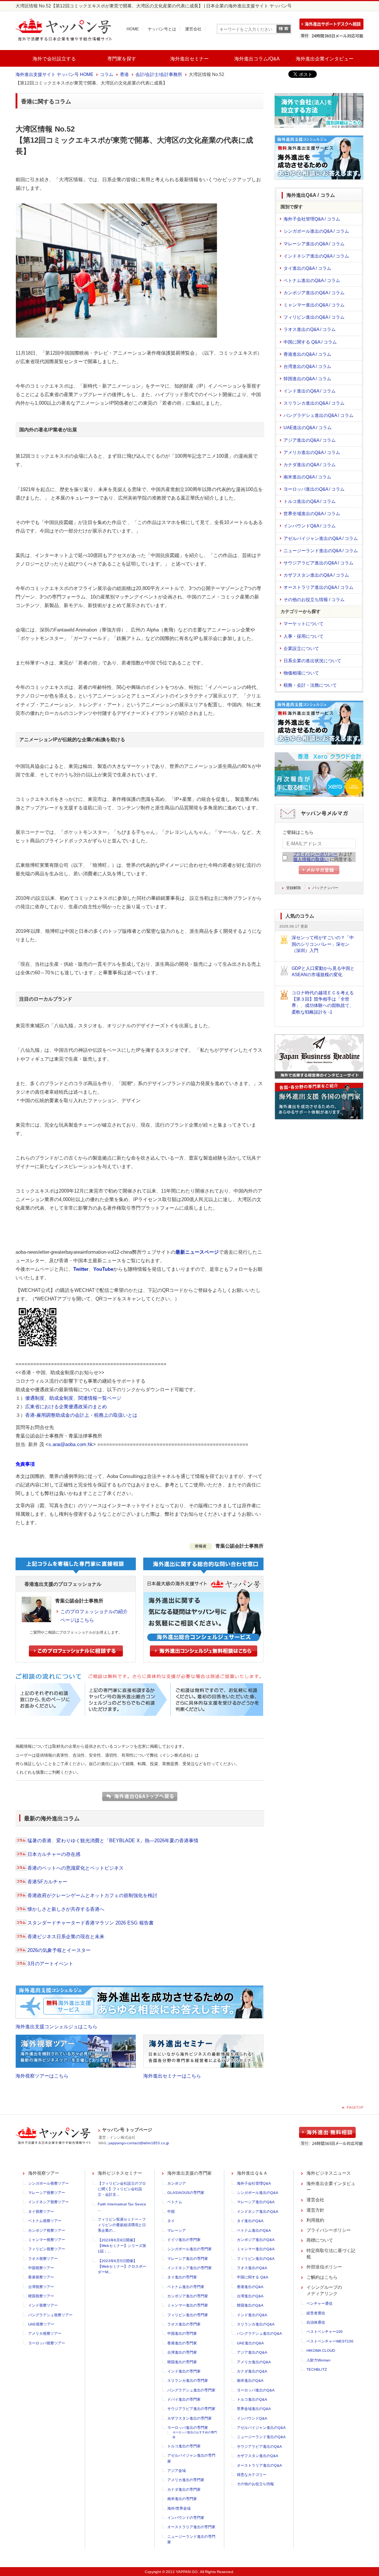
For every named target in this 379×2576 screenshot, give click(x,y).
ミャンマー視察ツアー (47, 2240)
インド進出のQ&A (252, 2315)
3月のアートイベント (50, 1964)
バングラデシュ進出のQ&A (259, 2333)
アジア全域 (177, 2471)
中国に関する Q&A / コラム (310, 342)
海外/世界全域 (179, 2508)
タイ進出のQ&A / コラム (307, 268)
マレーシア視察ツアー (47, 2193)
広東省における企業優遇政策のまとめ (66, 1407)
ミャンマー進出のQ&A (256, 2249)
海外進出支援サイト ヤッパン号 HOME (54, 74)
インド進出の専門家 (184, 2371)
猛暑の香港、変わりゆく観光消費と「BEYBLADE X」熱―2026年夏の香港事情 (113, 1841)
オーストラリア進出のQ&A (259, 2465)
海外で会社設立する (54, 59)
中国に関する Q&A (253, 2277)
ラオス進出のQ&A (252, 2268)
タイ (171, 2221)
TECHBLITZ (317, 2369)
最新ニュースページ (197, 1252)
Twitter (81, 1269)
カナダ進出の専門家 (184, 2489)
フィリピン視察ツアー (47, 2249)
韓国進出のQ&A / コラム (307, 379)
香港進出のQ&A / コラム (307, 354)
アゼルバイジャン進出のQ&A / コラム (321, 538)
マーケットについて (303, 624)
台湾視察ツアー (41, 2287)
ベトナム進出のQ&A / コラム (312, 281)
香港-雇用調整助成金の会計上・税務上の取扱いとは (81, 1415)
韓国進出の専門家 (182, 2362)
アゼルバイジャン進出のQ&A (261, 2428)
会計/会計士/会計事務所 (159, 74)
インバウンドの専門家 (186, 2518)
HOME (133, 29)
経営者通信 (316, 2313)
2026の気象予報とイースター (59, 1950)
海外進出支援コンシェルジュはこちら (56, 2027)
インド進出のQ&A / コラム (310, 391)
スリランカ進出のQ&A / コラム (314, 403)
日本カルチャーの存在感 (54, 1854)
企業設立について (301, 649)
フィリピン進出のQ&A (256, 2259)
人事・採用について (303, 636)
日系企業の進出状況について (312, 661)
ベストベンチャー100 (325, 2332)
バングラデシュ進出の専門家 (191, 2390)
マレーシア (177, 2230)
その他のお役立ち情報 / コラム (314, 600)
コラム (107, 74)
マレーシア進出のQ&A (256, 2202)
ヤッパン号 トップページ (127, 2130)
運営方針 (315, 2210)
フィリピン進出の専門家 (188, 2315)
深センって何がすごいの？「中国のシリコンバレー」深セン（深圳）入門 (323, 944)
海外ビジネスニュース (329, 2173)
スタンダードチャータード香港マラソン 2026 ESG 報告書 (90, 1923)
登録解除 (294, 888)
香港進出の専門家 (182, 2343)
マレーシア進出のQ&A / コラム (314, 244)
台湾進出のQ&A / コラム (307, 367)
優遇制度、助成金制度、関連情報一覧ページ (73, 1398)
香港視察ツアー (41, 2277)
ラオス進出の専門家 (184, 2324)
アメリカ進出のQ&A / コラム (312, 452)
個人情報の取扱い (311, 859)
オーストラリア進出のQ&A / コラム (318, 587)
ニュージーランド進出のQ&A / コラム (321, 551)
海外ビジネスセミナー (120, 2173)
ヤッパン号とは (162, 29)
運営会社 (193, 29)
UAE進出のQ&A (250, 2343)
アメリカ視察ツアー (45, 2333)
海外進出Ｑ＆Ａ (252, 2173)
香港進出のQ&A (250, 2287)
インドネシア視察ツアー (48, 2202)
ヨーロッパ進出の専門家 (188, 2428)
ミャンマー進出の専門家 (188, 2305)
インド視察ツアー (43, 2305)
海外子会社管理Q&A (254, 2183)
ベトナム (175, 2202)
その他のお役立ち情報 (255, 2484)
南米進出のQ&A (250, 2381)
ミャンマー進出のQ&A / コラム (314, 305)
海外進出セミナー (189, 59)
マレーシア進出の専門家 (188, 2259)
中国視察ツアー (41, 2268)
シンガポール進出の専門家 (189, 2249)
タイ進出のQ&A (250, 2221)
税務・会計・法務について (310, 685)
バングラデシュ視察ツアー (50, 2315)
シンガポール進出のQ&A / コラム (316, 231)
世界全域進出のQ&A (254, 2409)
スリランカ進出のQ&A (256, 2324)
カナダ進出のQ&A (252, 2371)
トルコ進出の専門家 (184, 2446)
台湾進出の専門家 (182, 2352)
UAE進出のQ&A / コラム (308, 428)
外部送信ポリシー (324, 2267)
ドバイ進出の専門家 (184, 2399)
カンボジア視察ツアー (47, 2230)
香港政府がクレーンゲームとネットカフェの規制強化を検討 (92, 1895)
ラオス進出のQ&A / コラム (310, 329)
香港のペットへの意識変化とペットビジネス (76, 1868)
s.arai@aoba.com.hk (71, 1444)
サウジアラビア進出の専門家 (191, 2409)
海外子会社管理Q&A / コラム (312, 219)
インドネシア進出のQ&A (258, 2212)
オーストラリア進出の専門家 (191, 2527)
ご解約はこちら (322, 2277)
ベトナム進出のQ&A (254, 2230)
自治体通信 (316, 2322)
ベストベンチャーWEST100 (330, 2341)
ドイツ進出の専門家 (184, 2240)
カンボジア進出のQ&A (256, 2240)
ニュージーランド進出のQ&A (261, 2437)
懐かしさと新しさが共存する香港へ (66, 1909)
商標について (320, 2240)
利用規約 (315, 2220)
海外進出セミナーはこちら (172, 2076)
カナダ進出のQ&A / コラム (310, 465)
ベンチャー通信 (319, 2303)
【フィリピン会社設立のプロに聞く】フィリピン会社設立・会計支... (122, 2189)
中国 (171, 2212)
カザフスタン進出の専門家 (189, 2418)
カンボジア (177, 2183)
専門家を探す (122, 59)
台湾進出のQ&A (250, 2296)
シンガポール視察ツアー (48, 2183)
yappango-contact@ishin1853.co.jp (139, 2143)
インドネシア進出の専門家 (189, 2268)
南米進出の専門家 (182, 2499)
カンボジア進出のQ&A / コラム (314, 293)
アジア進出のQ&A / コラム (310, 440)
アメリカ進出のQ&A (254, 2362)
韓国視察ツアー (41, 2296)
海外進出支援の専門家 (189, 2173)
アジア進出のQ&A (252, 2352)
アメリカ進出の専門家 (186, 2480)
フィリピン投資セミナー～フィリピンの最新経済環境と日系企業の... (122, 2225)
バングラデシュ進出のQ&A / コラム (318, 415)
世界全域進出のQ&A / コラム (312, 514)
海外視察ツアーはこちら (42, 2076)
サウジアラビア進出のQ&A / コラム (318, 563)
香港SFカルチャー (47, 1882)
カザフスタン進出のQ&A (258, 2456)
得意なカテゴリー (252, 2475)
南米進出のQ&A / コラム (307, 477)
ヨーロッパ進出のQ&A (256, 2390)
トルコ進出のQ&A (252, 2399)
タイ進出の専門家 (182, 2277)
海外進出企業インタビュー (325, 59)
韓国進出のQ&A (250, 2305)
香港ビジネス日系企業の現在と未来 (66, 1937)
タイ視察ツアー (41, 2212)
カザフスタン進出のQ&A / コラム (316, 575)
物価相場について (301, 673)
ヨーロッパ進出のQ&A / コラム (314, 489)
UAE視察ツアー (41, 2324)
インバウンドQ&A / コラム (310, 526)
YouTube (103, 1269)
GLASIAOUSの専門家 (186, 2193)
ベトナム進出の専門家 (186, 2287)
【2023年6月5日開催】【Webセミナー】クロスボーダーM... (122, 2267)
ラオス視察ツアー (43, 2259)
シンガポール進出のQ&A (258, 2193)
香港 (124, 74)
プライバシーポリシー (315, 854)
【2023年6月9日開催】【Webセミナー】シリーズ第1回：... (122, 2246)
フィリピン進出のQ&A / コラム (314, 317)
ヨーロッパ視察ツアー (47, 2343)
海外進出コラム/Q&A (257, 59)
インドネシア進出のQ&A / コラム (316, 256)
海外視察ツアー (44, 2173)
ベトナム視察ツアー (45, 2221)
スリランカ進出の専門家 (188, 2381)
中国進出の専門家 (182, 2333)
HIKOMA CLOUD (321, 2350)
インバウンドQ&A (252, 2418)
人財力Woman (318, 2360)
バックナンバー (325, 888)
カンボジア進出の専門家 (188, 2296)
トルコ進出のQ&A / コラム (310, 501)
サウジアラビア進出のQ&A (259, 2446)
